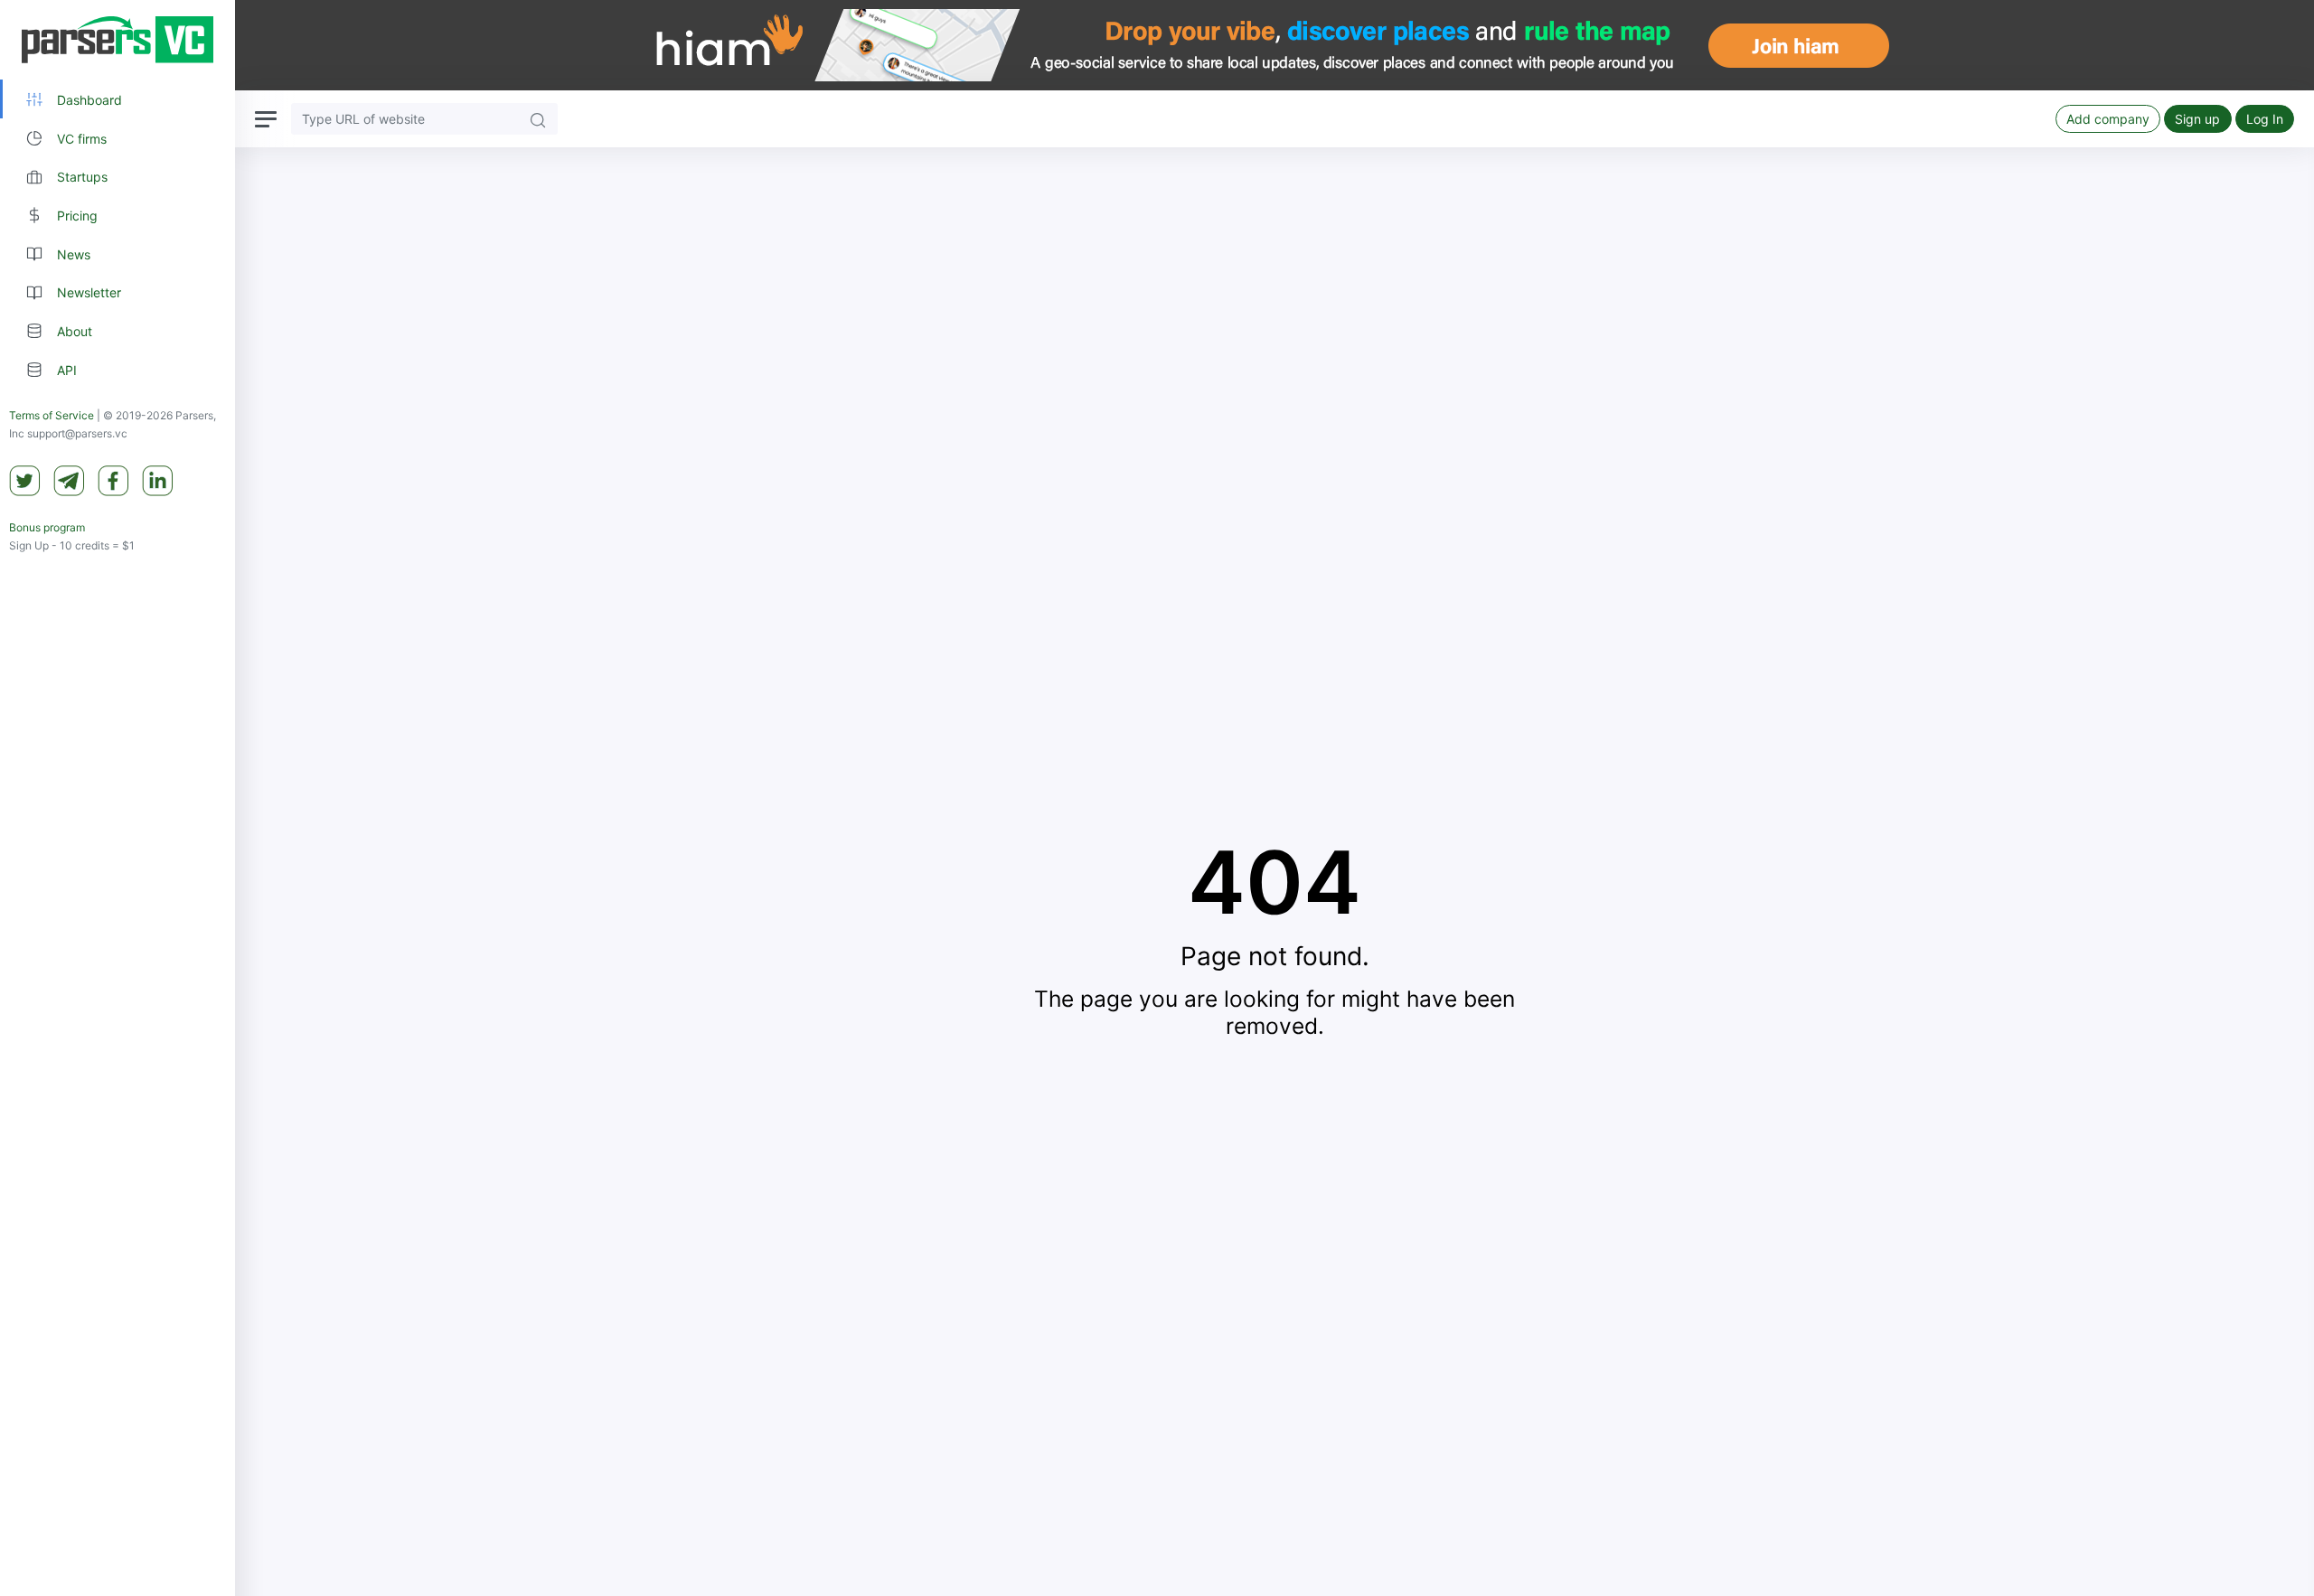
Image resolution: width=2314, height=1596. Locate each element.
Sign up (2197, 119)
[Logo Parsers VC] (118, 40)
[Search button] (538, 119)
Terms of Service (52, 415)
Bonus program (47, 527)
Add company (2108, 119)
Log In (2265, 119)
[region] (118, 798)
